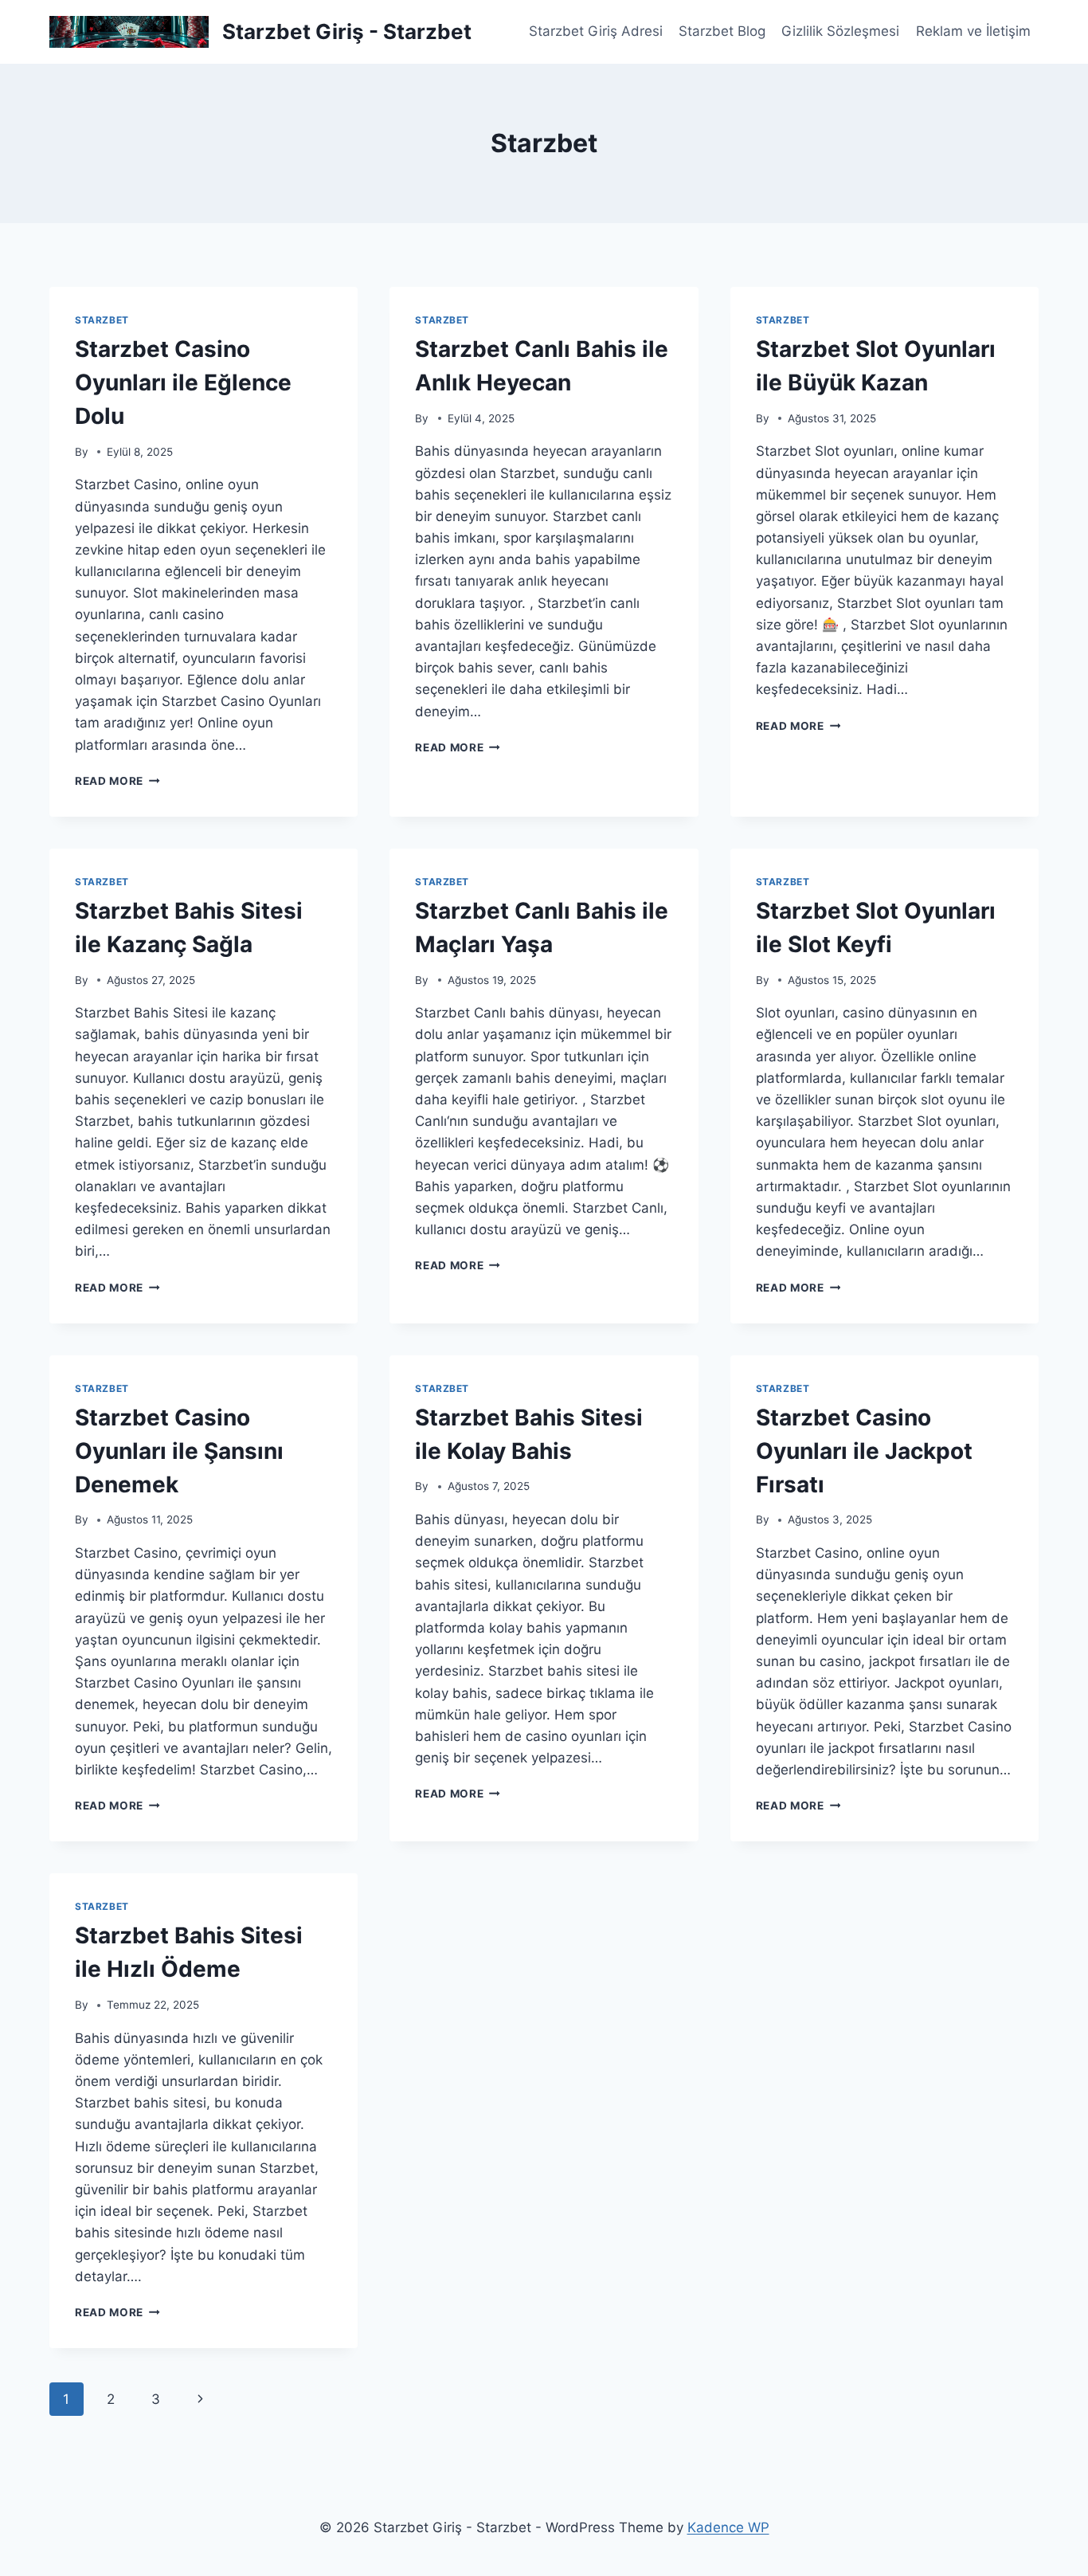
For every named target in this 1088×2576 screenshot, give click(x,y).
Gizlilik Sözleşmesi (840, 31)
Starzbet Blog (722, 31)
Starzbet (102, 320)
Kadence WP (728, 2527)
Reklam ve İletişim (973, 31)
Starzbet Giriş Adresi (596, 31)
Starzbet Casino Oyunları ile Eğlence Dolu (183, 382)
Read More (117, 781)
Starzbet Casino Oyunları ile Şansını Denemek (179, 1451)
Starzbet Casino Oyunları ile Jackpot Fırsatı (864, 1451)
